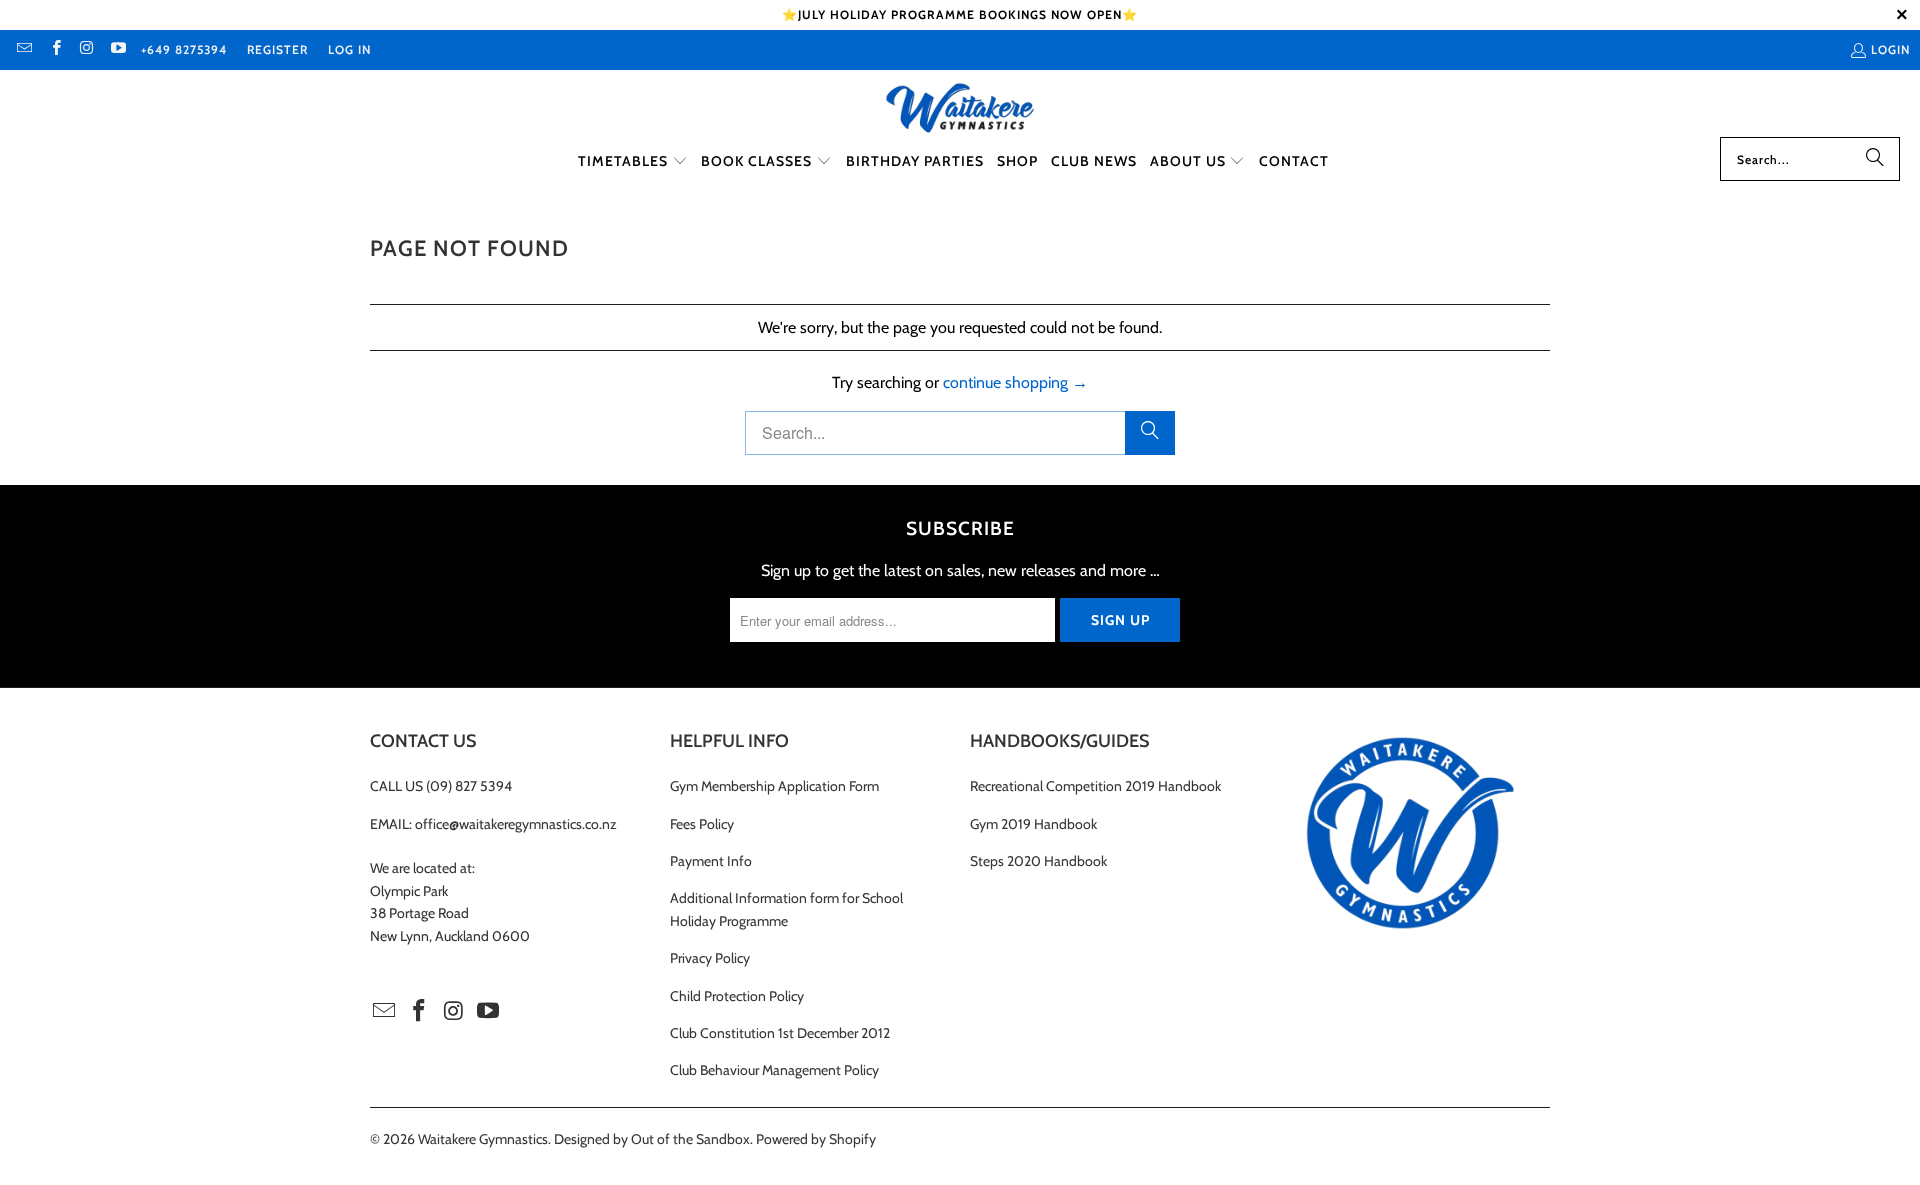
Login (1890, 49)
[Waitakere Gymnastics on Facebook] (54, 49)
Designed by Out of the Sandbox (652, 1139)
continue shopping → (1015, 382)
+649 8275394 (184, 49)
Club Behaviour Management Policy (774, 1070)
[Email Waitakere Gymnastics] (23, 49)
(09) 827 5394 (469, 786)
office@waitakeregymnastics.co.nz (516, 824)
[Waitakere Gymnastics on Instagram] (86, 49)
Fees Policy (702, 824)
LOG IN (349, 49)
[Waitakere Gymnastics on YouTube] (117, 49)
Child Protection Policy (737, 996)
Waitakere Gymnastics (483, 1139)
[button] (633, 162)
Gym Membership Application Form (774, 786)
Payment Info (711, 861)
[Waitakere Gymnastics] (960, 108)
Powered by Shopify (816, 1139)
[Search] (1875, 159)
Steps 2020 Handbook (1038, 861)
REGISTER (277, 49)
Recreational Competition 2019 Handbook (1095, 786)
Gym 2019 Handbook (1033, 824)
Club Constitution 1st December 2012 (780, 1033)
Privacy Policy (710, 958)
